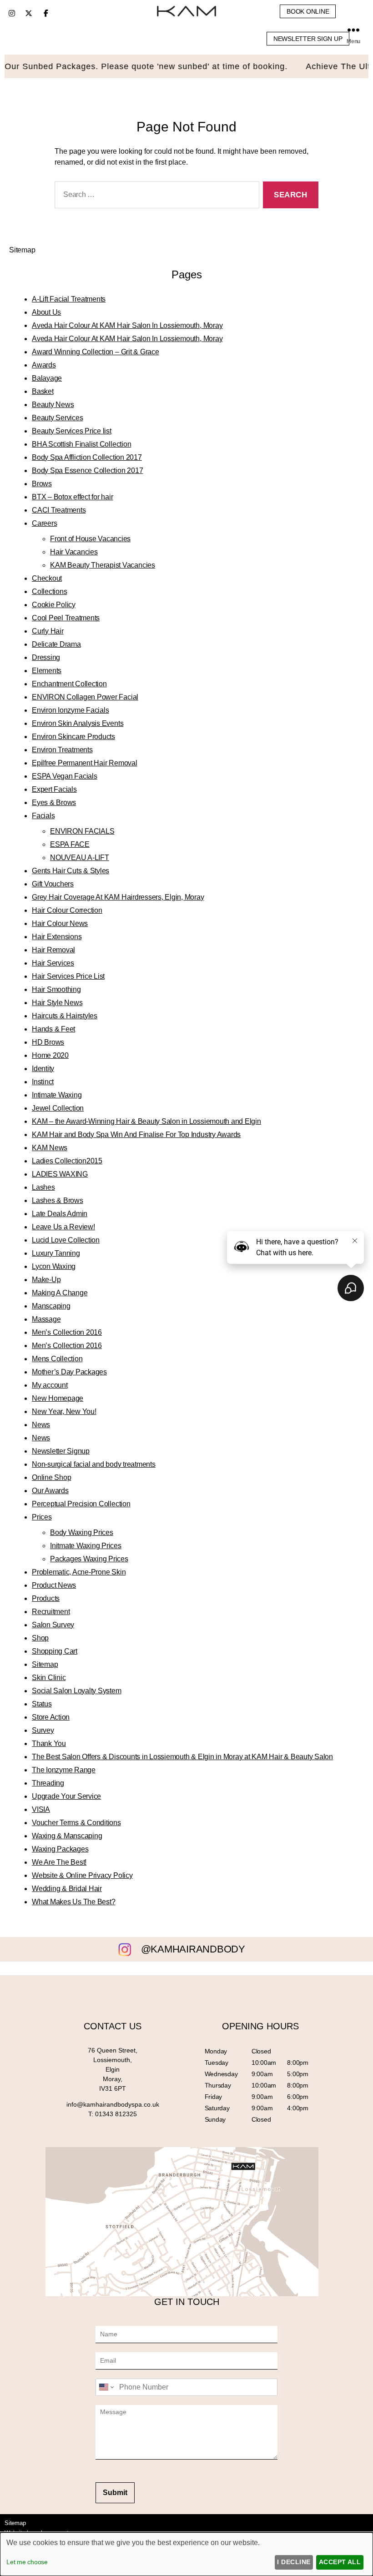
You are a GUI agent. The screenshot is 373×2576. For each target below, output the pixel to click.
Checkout (47, 578)
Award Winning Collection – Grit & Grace (96, 352)
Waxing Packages (60, 1849)
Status (42, 1704)
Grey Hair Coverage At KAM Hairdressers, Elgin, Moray (118, 897)
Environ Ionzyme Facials (70, 710)
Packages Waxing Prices (89, 1559)
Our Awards (50, 1491)
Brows (42, 484)
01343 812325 (116, 2114)
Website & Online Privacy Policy (82, 1875)
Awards (44, 365)
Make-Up (46, 1280)
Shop (40, 1638)
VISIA (41, 1809)
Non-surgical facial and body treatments (94, 1464)
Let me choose (27, 2562)
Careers (44, 523)
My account (50, 1385)
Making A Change (60, 1293)
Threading (48, 1783)
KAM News (50, 1148)
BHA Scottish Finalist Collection (81, 444)
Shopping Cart (55, 1651)
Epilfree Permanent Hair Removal (85, 763)
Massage (46, 1319)
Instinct (43, 1082)
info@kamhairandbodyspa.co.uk (113, 2104)
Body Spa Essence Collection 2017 (87, 470)
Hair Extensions (57, 937)
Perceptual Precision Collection (81, 1504)
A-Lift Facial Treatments (69, 299)
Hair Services (53, 963)
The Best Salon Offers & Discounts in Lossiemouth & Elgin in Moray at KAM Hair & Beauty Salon (182, 1757)
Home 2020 (50, 1055)
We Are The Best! (59, 1862)
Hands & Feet (53, 1029)
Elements (47, 671)
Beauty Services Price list (72, 431)
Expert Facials (54, 789)
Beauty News (53, 405)
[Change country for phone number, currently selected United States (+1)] (106, 2387)
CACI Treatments (59, 510)
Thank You (49, 1743)
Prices (42, 1517)
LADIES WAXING (60, 1174)
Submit (115, 2493)
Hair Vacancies (74, 552)
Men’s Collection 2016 (67, 1332)
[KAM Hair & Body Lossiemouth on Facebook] (46, 13)
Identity (43, 1069)
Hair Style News (57, 1003)
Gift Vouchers (53, 884)
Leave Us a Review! (63, 1227)
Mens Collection (57, 1359)
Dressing (46, 657)
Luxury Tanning (56, 1253)
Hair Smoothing (56, 989)
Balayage (47, 378)
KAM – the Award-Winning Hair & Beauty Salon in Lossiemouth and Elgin (146, 1121)
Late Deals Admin (60, 1214)
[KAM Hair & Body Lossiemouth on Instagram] (12, 13)
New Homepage (58, 1398)
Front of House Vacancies (90, 539)
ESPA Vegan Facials (65, 776)
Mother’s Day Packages (69, 1372)
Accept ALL (340, 2562)
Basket (43, 391)
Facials (43, 816)
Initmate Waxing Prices (86, 1546)
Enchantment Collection (69, 684)
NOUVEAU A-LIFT (80, 858)
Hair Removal (53, 950)
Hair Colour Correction (67, 910)
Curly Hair (48, 631)
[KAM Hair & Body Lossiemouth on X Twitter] (29, 13)
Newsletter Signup (61, 1451)
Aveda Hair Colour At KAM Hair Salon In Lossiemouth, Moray (127, 325)
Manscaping (51, 1306)
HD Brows (48, 1042)
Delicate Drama (56, 644)
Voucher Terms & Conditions (76, 1823)
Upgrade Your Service (66, 1796)
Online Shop (51, 1477)
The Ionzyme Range (64, 1770)
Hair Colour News (60, 923)
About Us (46, 312)
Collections (49, 591)
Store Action (51, 1717)
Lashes (43, 1187)
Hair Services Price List (68, 976)
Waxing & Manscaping (67, 1836)
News (41, 1425)
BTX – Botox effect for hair (73, 497)
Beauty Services (57, 418)
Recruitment (51, 1612)
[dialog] (186, 2554)
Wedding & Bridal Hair (67, 1889)
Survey (43, 1730)
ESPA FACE (70, 844)
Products (46, 1598)
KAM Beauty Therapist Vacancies (103, 565)
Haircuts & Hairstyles (65, 1016)
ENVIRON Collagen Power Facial (85, 697)
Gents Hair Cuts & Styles (71, 871)
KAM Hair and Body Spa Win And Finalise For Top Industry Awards (136, 1135)
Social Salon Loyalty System (77, 1691)
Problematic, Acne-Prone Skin (79, 1572)
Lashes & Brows (58, 1200)
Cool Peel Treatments (66, 618)
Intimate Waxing (57, 1095)
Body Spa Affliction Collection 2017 (87, 457)
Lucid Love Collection (66, 1240)
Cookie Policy (54, 605)
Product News (54, 1585)
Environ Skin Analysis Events (78, 723)
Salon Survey (53, 1625)
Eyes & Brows (54, 802)
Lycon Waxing (54, 1266)
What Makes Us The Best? (73, 1902)
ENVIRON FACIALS (82, 831)
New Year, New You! (64, 1411)
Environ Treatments (62, 750)
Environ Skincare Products (73, 737)
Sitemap (45, 1664)
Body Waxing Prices (82, 1532)
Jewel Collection (58, 1108)
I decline (294, 2562)
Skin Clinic (49, 1678)
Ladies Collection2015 (67, 1161)
